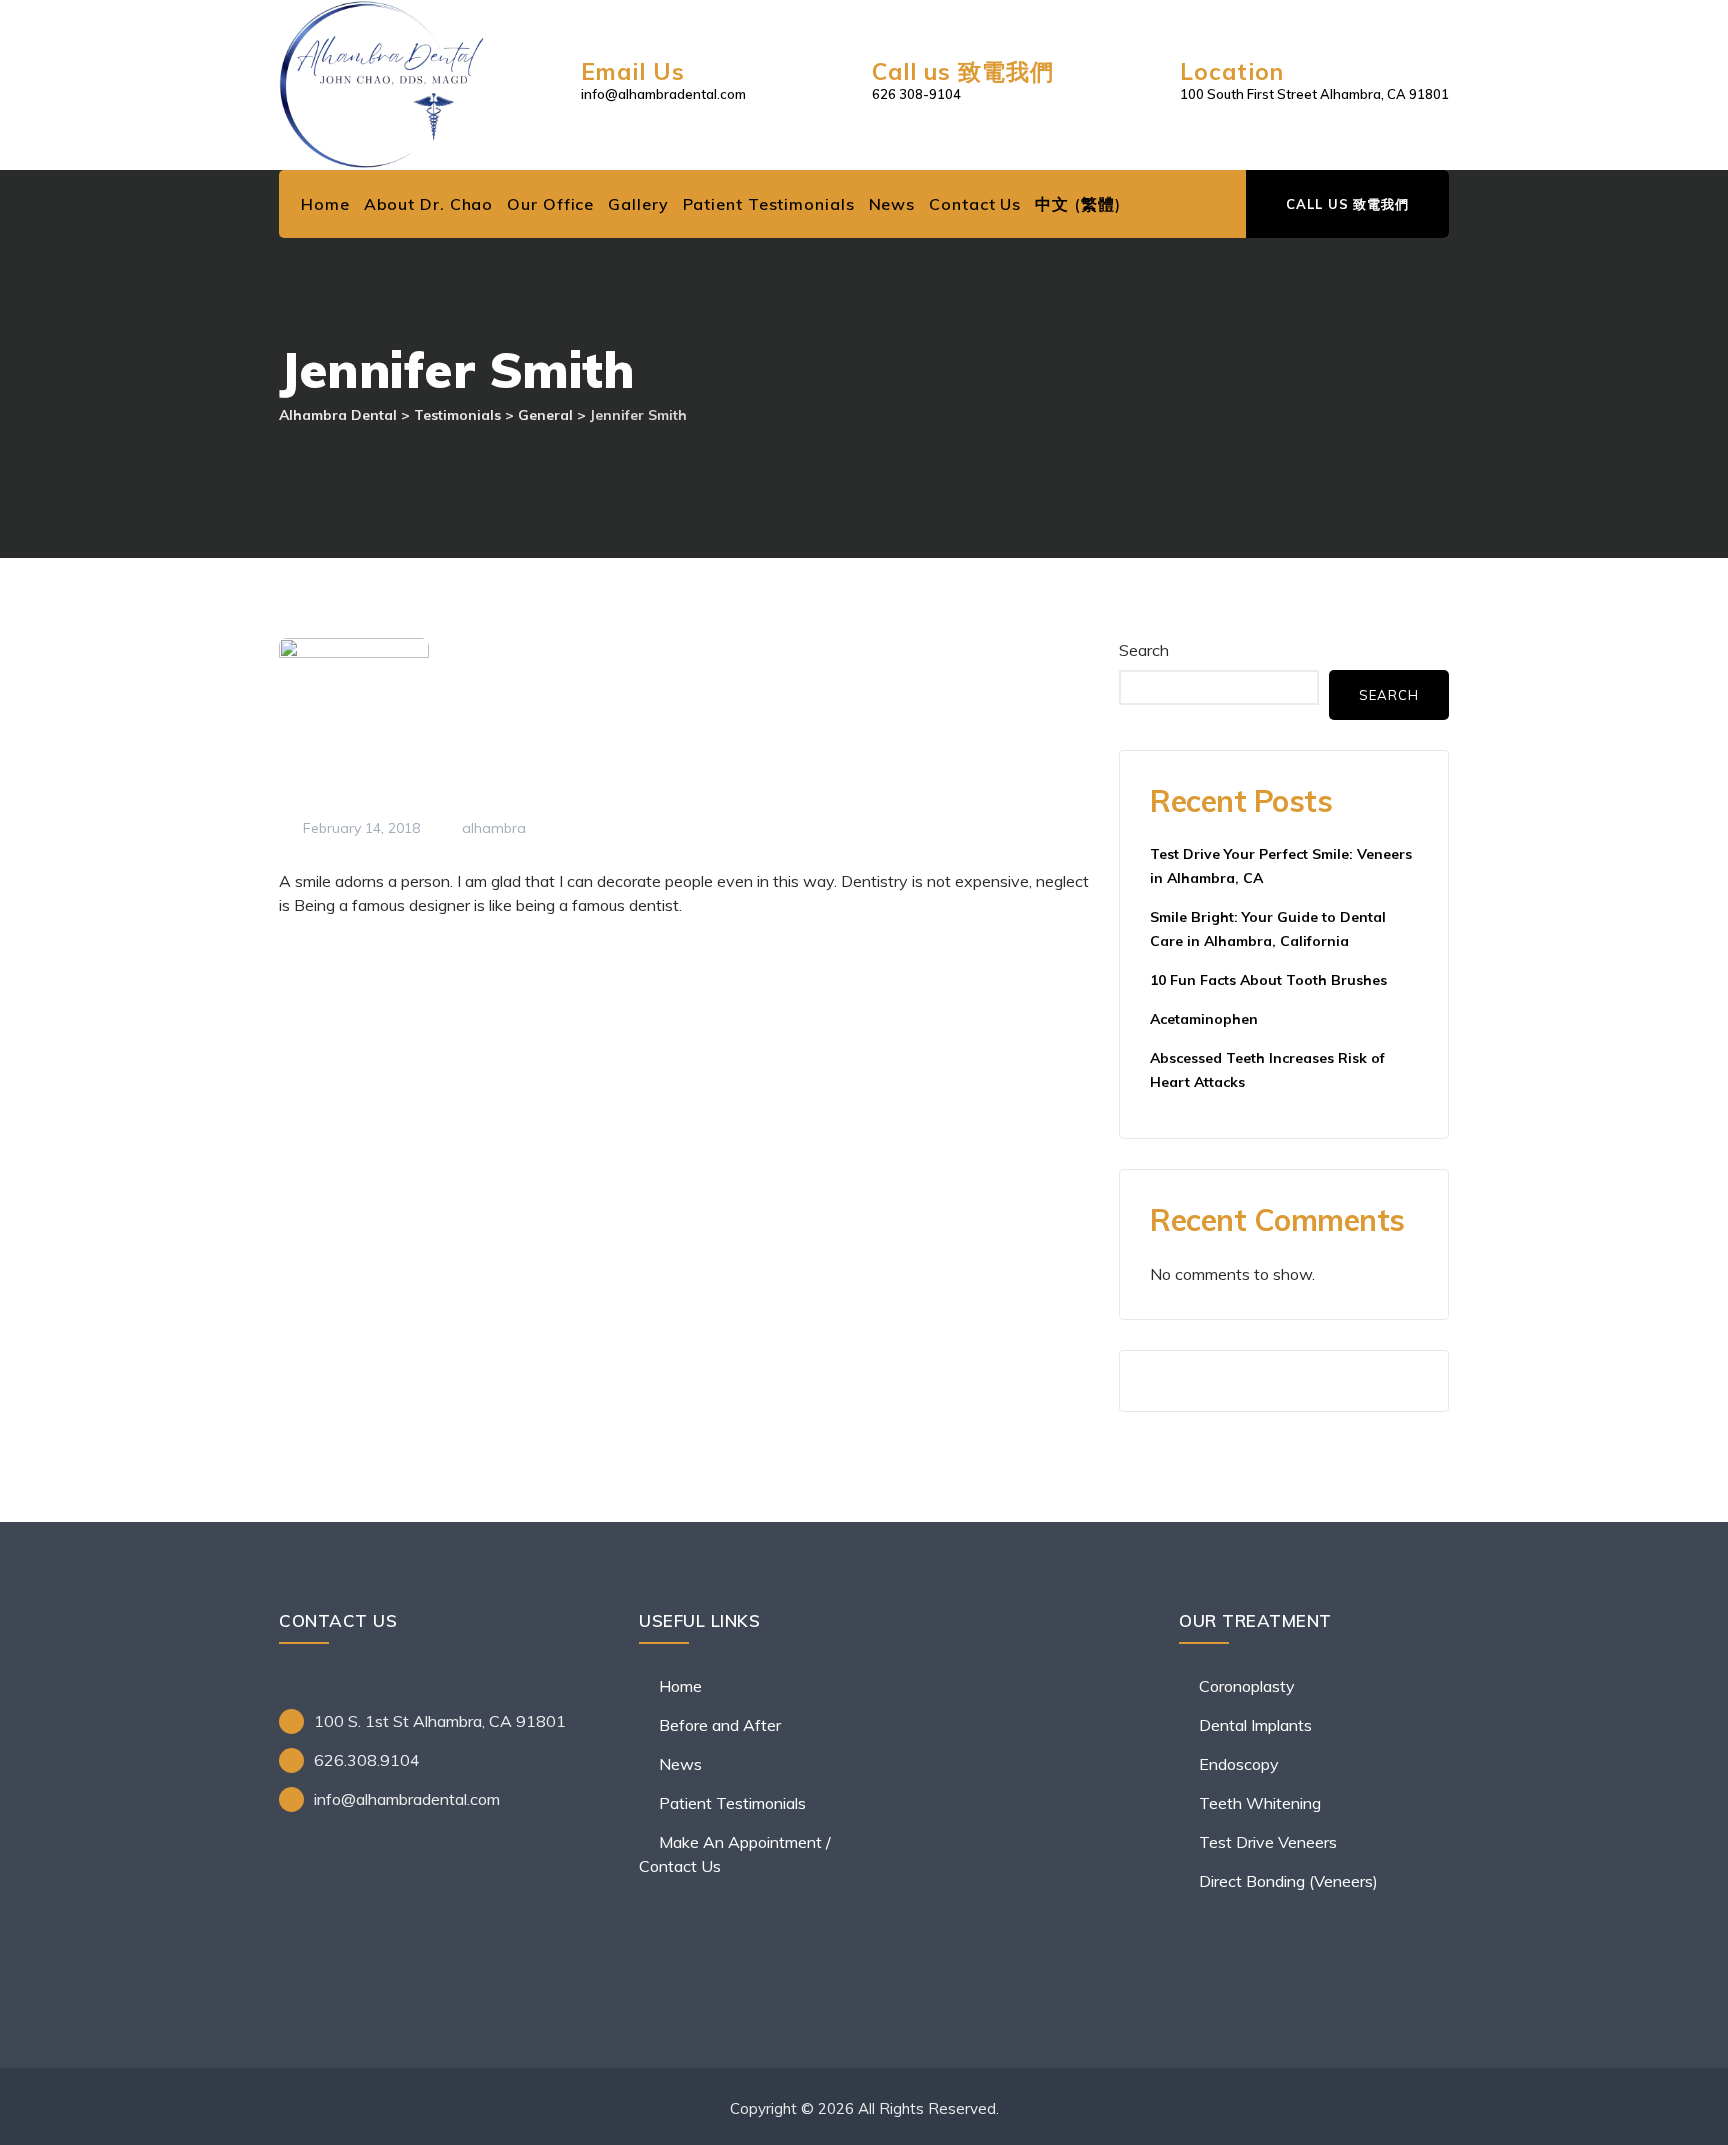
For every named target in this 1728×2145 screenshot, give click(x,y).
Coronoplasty (1247, 1686)
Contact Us (975, 204)
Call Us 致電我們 (1347, 204)
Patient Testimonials (769, 204)
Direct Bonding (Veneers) (1288, 1881)
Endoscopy (1239, 1764)
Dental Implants (1255, 1725)
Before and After (720, 1725)
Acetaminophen (1204, 1019)
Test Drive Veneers (1268, 1842)
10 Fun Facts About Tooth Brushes (1268, 980)
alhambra (492, 828)
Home (325, 204)
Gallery (638, 204)
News (892, 204)
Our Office (550, 204)
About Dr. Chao (429, 204)
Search (1144, 650)
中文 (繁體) (1077, 204)
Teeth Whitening (1260, 1803)
